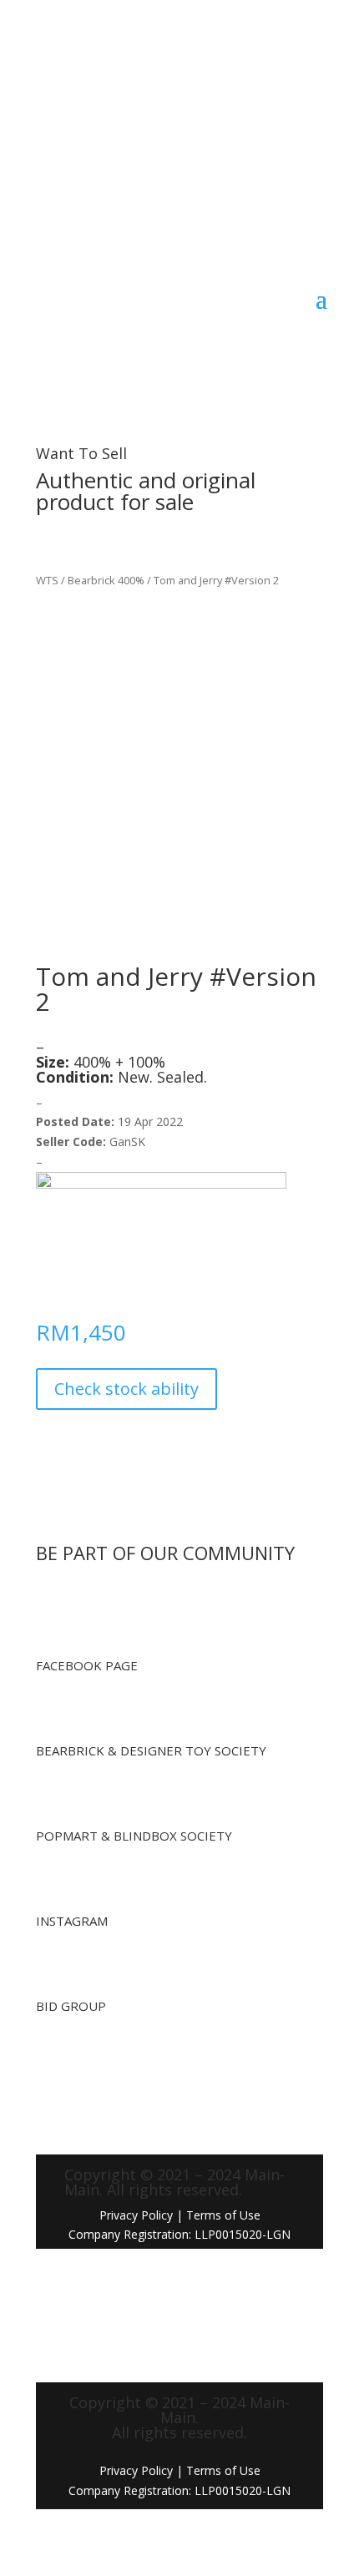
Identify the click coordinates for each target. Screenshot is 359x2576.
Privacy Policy (136, 2215)
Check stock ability (126, 1389)
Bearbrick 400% (106, 580)
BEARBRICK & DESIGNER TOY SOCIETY (151, 1750)
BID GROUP (71, 2006)
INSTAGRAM (72, 1921)
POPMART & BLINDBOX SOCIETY (134, 1836)
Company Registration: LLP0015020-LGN (179, 2490)
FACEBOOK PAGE (87, 1665)
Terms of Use (223, 2470)
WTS (47, 580)
